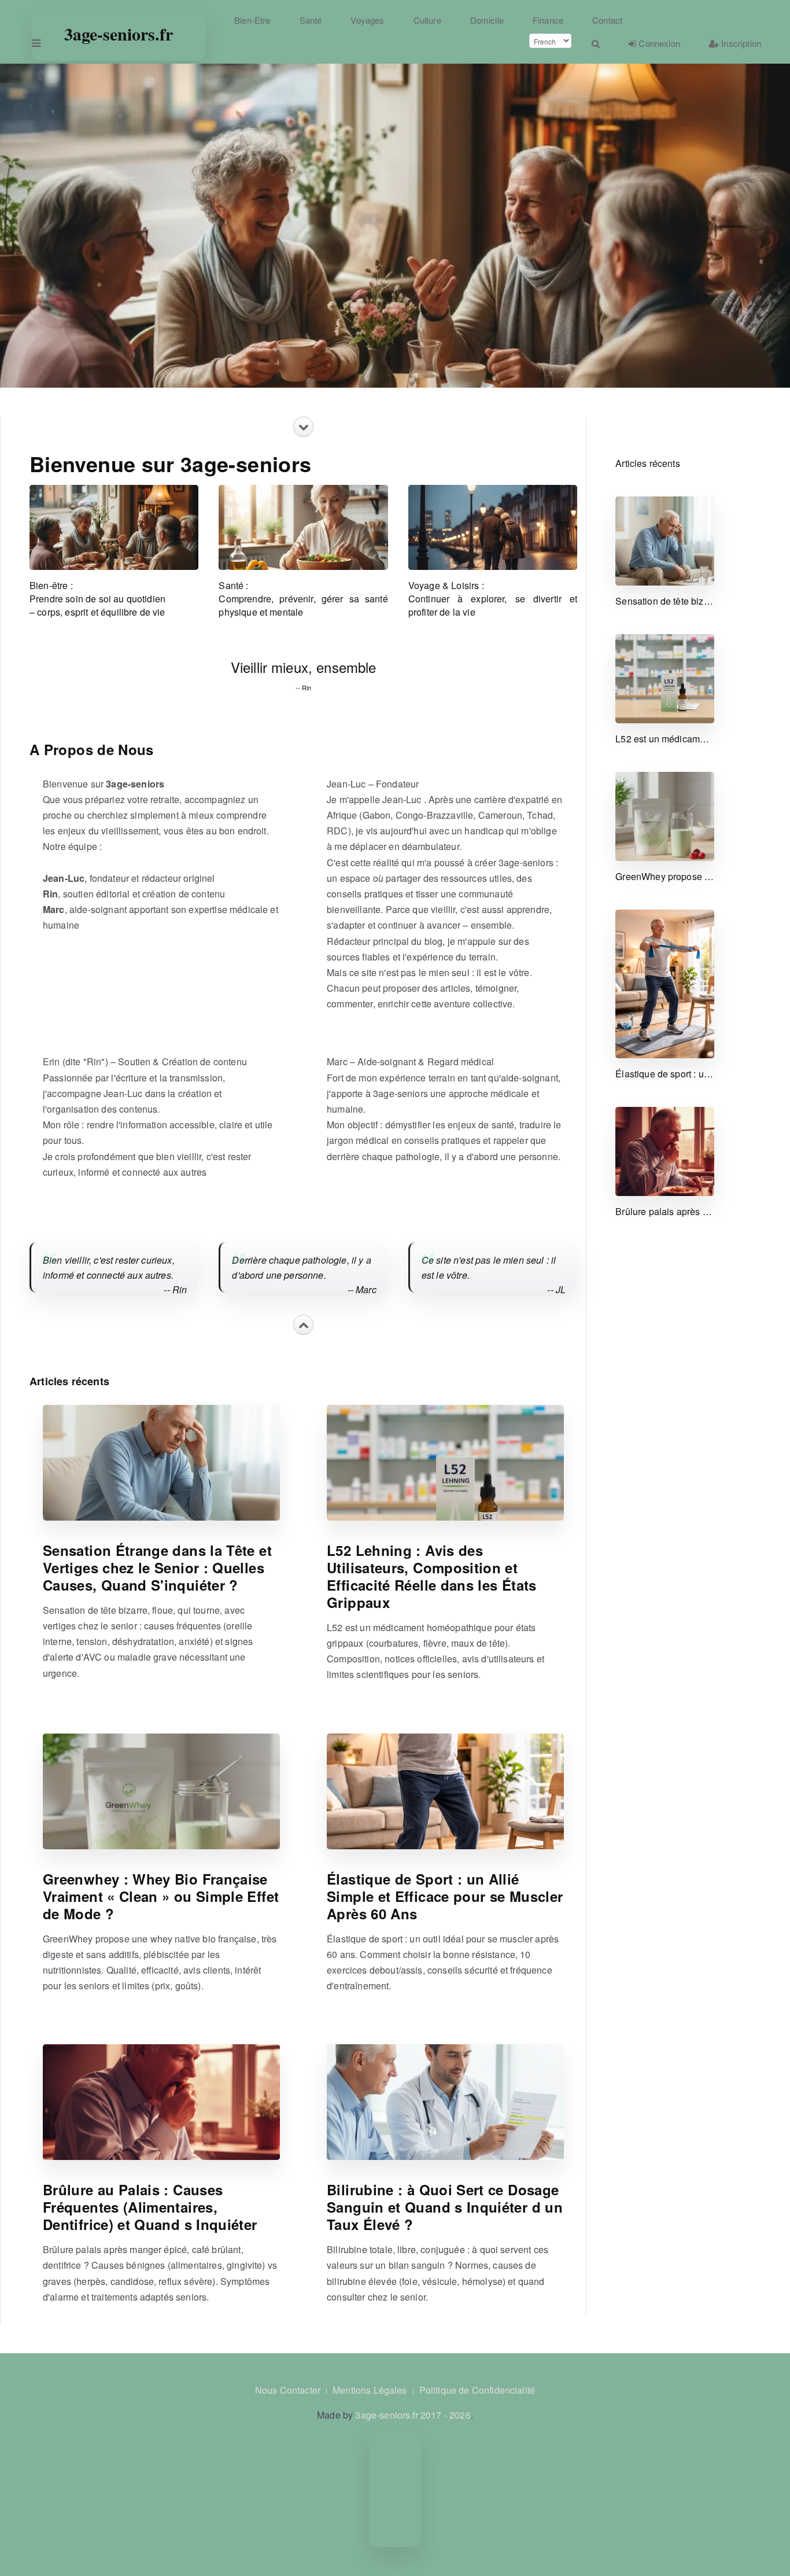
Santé (311, 20)
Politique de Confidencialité (477, 2390)
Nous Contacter (288, 2390)
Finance (548, 20)
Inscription (740, 43)
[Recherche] (596, 43)
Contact (607, 20)
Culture (427, 20)
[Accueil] (117, 20)
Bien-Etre (252, 20)
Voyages (367, 20)
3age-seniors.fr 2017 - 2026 (413, 2415)
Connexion (658, 43)
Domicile (487, 20)
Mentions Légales (370, 2390)
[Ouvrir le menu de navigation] (35, 43)
